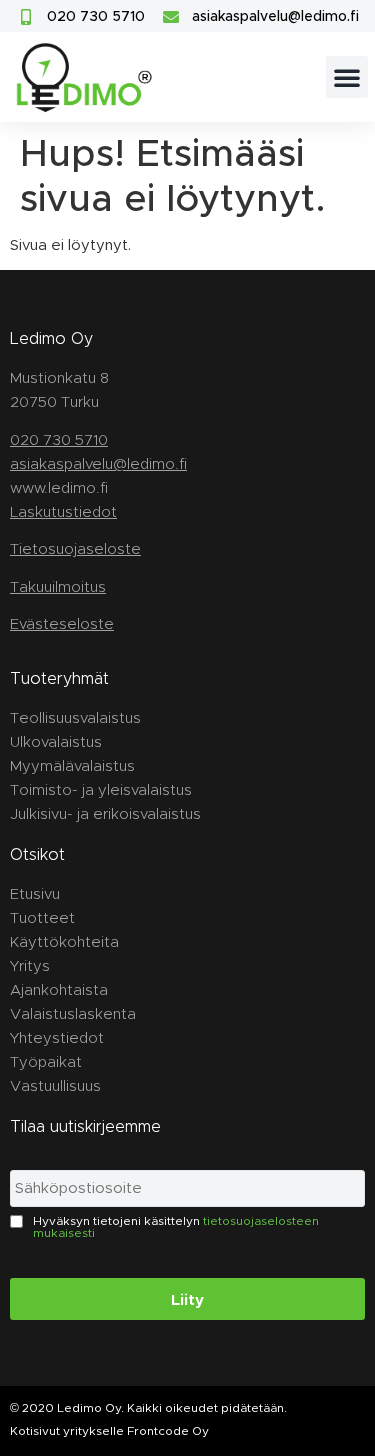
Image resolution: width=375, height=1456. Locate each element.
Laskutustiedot (63, 511)
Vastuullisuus (55, 1085)
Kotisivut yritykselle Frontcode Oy (109, 1430)
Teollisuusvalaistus (75, 717)
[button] (347, 77)
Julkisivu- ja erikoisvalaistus (105, 813)
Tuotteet (42, 917)
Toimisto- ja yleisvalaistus (101, 789)
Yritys (30, 965)
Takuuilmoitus (58, 586)
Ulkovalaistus (56, 741)
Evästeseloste (62, 623)
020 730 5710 (59, 439)
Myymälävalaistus (72, 765)
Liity (187, 1299)
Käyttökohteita (64, 941)
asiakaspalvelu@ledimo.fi (98, 463)
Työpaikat (46, 1061)
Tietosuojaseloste (75, 548)
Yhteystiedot (57, 1037)
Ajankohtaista (59, 989)
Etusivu (35, 893)
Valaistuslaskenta (73, 1013)
